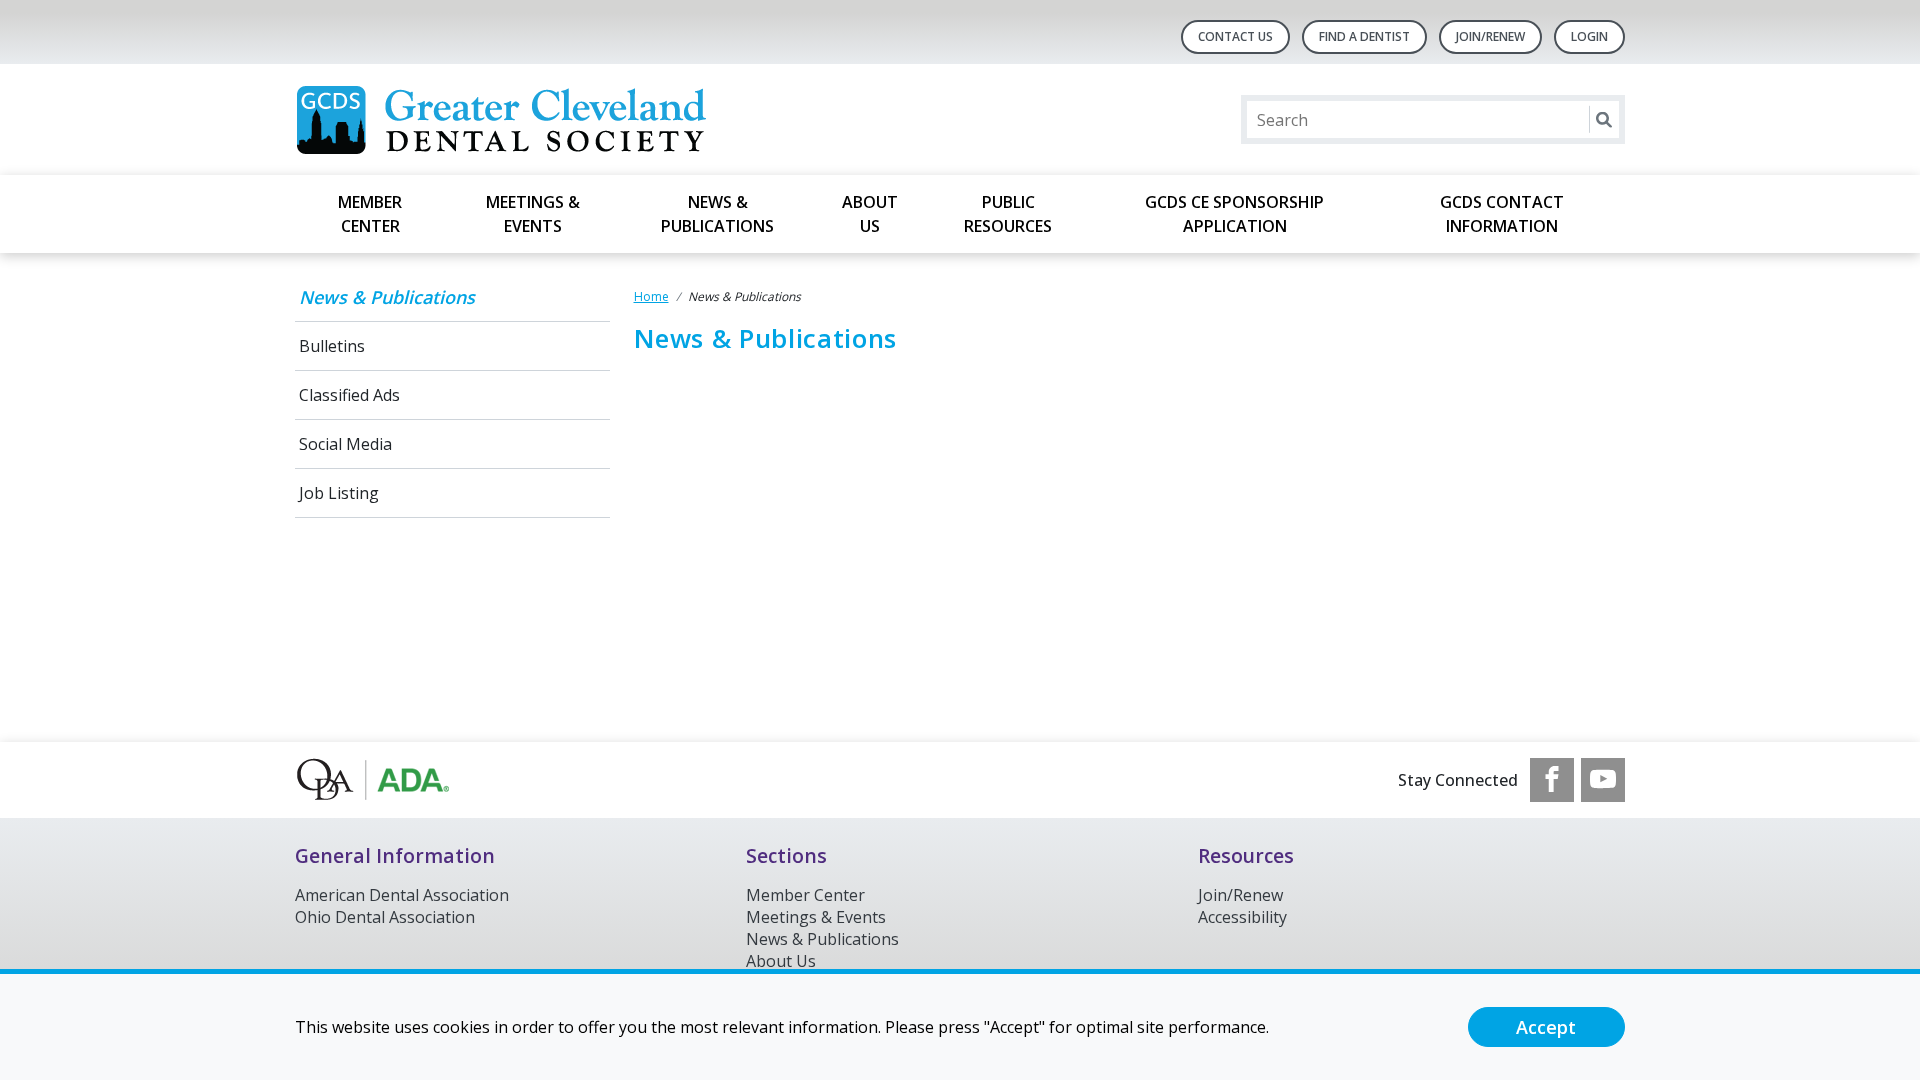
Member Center (370, 214)
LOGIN (1589, 36)
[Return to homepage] (553, 119)
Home (651, 296)
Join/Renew (1490, 36)
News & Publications (717, 214)
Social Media (345, 444)
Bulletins (332, 346)
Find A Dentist (1364, 36)
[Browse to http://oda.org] (396, 780)
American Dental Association (402, 895)
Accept (1546, 1027)
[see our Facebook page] (1552, 780)
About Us (870, 214)
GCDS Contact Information (1502, 214)
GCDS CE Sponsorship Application (1234, 214)
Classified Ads (349, 395)
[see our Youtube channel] (1603, 780)
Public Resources (1008, 214)
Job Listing (339, 493)
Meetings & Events (533, 214)
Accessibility (1242, 917)
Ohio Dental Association (385, 917)
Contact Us (1235, 36)
